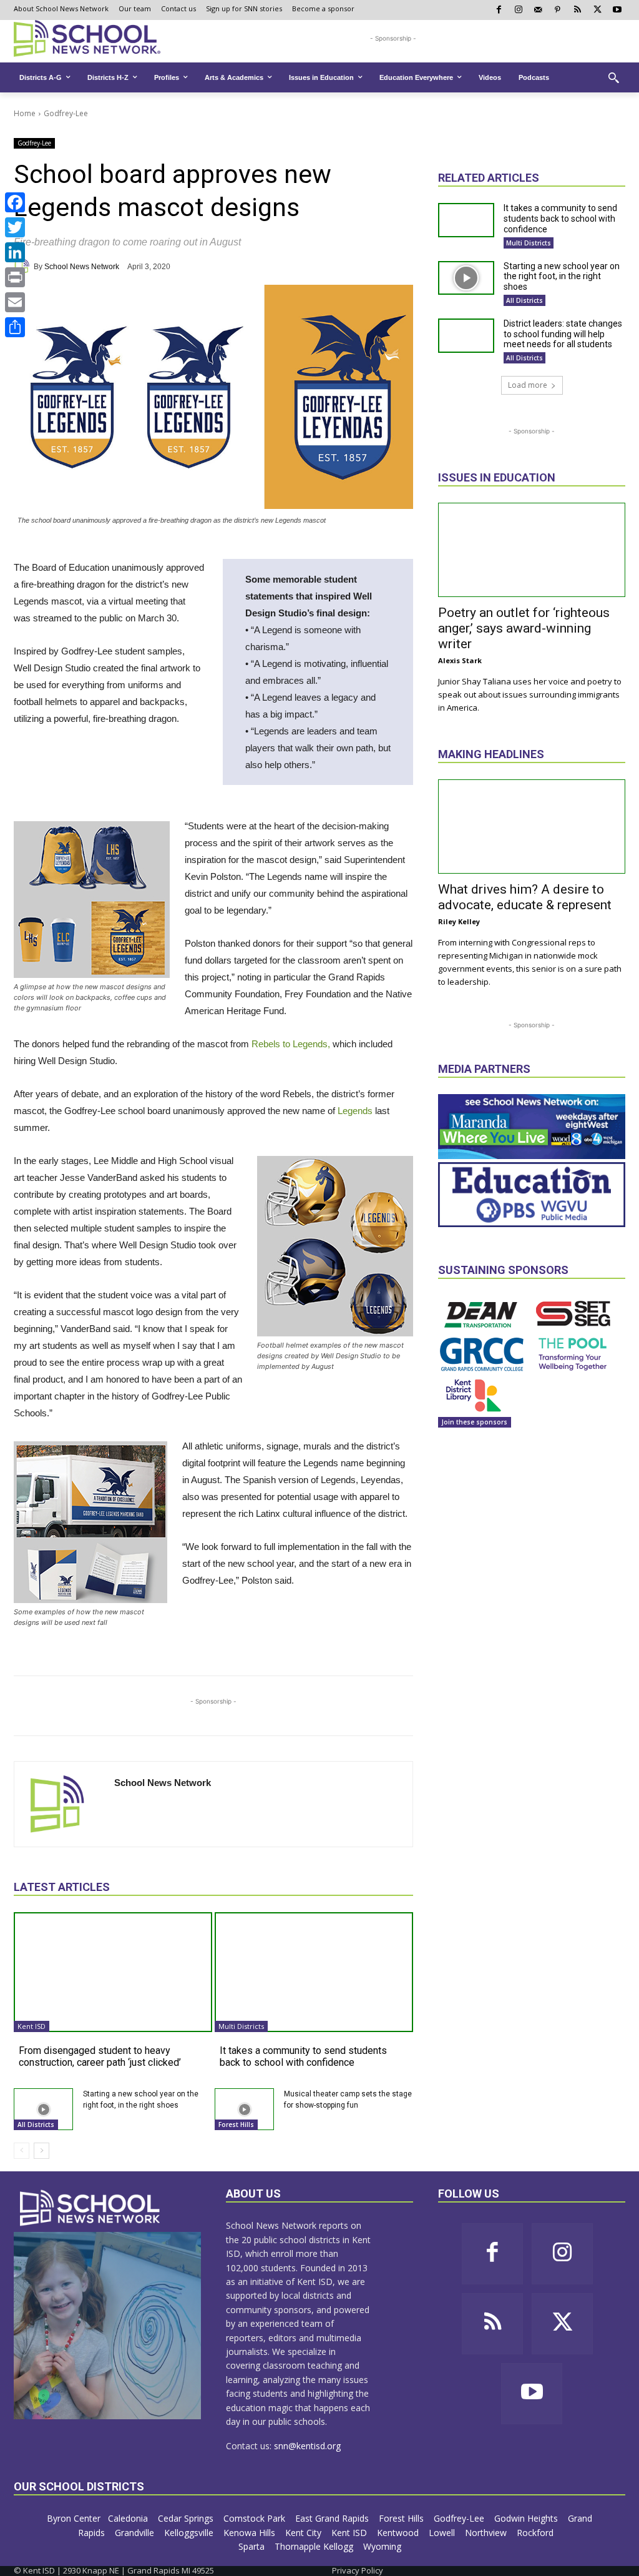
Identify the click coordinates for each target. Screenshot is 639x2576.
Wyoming (382, 2546)
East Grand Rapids (333, 2518)
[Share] (15, 327)
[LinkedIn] (15, 252)
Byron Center (74, 2518)
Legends (355, 1111)
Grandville (136, 2533)
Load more (528, 385)
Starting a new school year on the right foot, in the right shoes (562, 277)
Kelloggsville (190, 2533)
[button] (613, 77)
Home (25, 113)
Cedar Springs (187, 2518)
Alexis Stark (460, 660)
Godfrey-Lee (66, 113)
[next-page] (41, 2151)
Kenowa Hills (251, 2533)
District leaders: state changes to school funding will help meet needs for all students (563, 334)
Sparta (253, 2546)
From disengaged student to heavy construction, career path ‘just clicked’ (100, 2056)
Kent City (305, 2533)
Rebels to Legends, (291, 1044)
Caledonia (129, 2518)
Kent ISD (32, 2026)
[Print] (15, 277)
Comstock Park (256, 2518)
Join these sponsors (475, 1422)
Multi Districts (241, 2026)
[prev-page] (22, 2151)
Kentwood (399, 2533)
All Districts (36, 2124)
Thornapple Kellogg (315, 2546)
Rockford (536, 2533)
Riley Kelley (459, 921)
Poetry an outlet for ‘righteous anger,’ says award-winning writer (524, 628)
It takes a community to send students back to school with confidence (303, 2056)
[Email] (15, 302)
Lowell (443, 2533)
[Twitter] (15, 227)
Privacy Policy (358, 2570)
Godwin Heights (527, 2518)
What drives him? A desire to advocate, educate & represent (525, 897)
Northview (487, 2533)
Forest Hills (236, 2124)
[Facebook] (15, 202)
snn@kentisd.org (307, 2446)
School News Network (82, 267)
